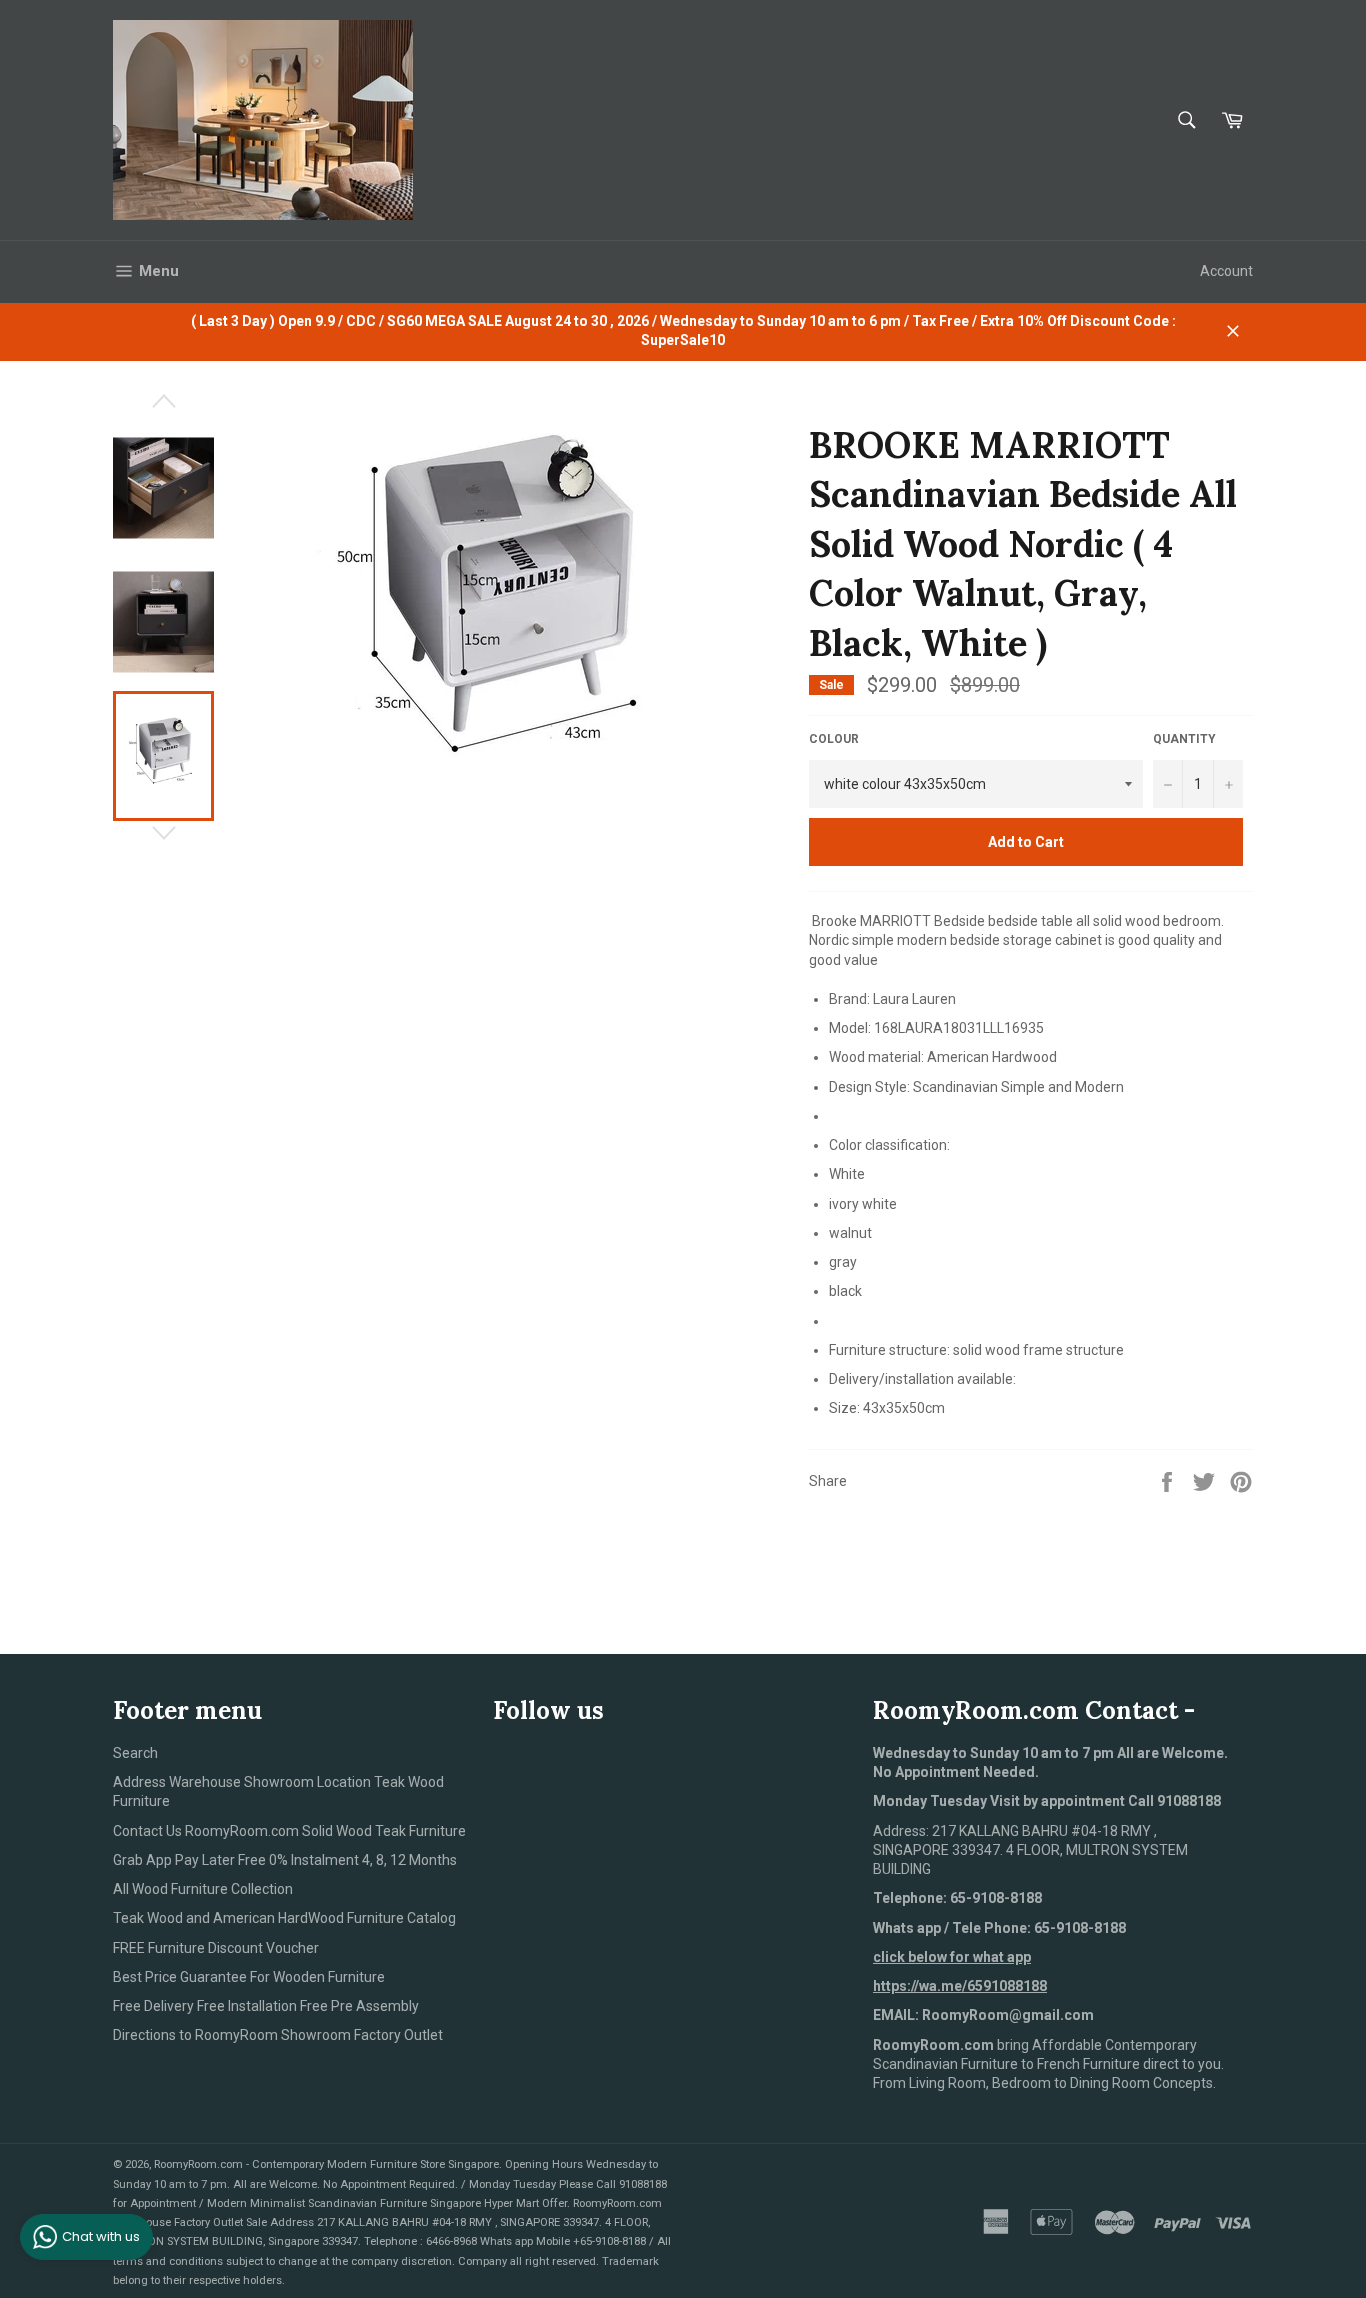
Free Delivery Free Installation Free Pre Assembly (266, 2006)
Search (135, 1753)
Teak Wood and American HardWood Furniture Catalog (284, 1918)
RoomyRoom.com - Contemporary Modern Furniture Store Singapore (326, 2164)
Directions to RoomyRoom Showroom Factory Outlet (278, 2035)
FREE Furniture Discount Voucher (216, 1948)
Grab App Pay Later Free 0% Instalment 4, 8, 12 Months (285, 1860)
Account (1226, 271)
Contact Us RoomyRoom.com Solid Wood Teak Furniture (289, 1831)
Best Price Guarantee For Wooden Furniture (249, 1977)
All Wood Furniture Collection (203, 1889)
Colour (834, 739)
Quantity (1184, 739)
